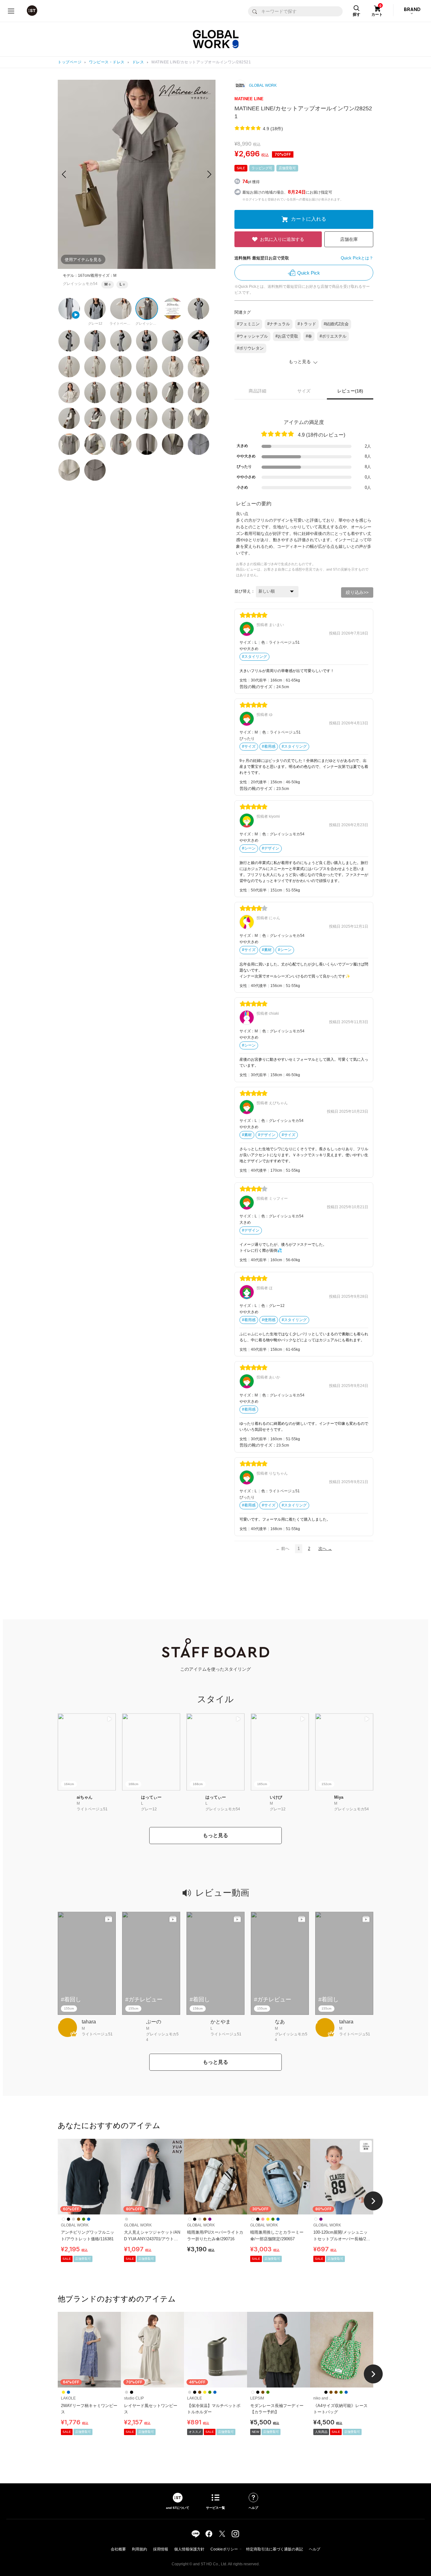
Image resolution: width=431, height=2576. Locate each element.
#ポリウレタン (250, 348)
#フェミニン (248, 324)
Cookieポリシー (224, 2549)
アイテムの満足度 (304, 422)
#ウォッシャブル (252, 336)
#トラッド (307, 324)
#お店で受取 (287, 336)
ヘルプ (315, 2549)
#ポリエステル (333, 336)
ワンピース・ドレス (107, 62)
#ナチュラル (279, 324)
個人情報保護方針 (189, 2549)
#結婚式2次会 (336, 324)
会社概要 (118, 2549)
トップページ (70, 62)
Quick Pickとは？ (357, 258)
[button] (209, 174)
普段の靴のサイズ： (258, 687)
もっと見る (215, 1835)
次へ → (325, 1549)
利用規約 (139, 2549)
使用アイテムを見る (83, 260)
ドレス (138, 62)
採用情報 (161, 2549)
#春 (309, 336)
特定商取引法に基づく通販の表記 (275, 2549)
